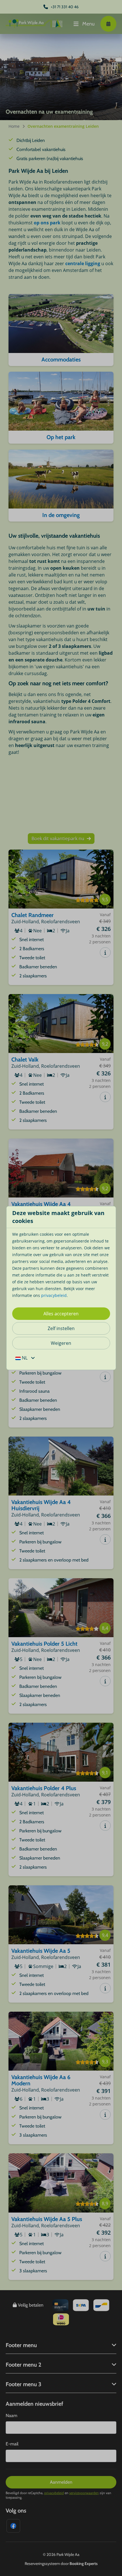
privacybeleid (54, 1295)
